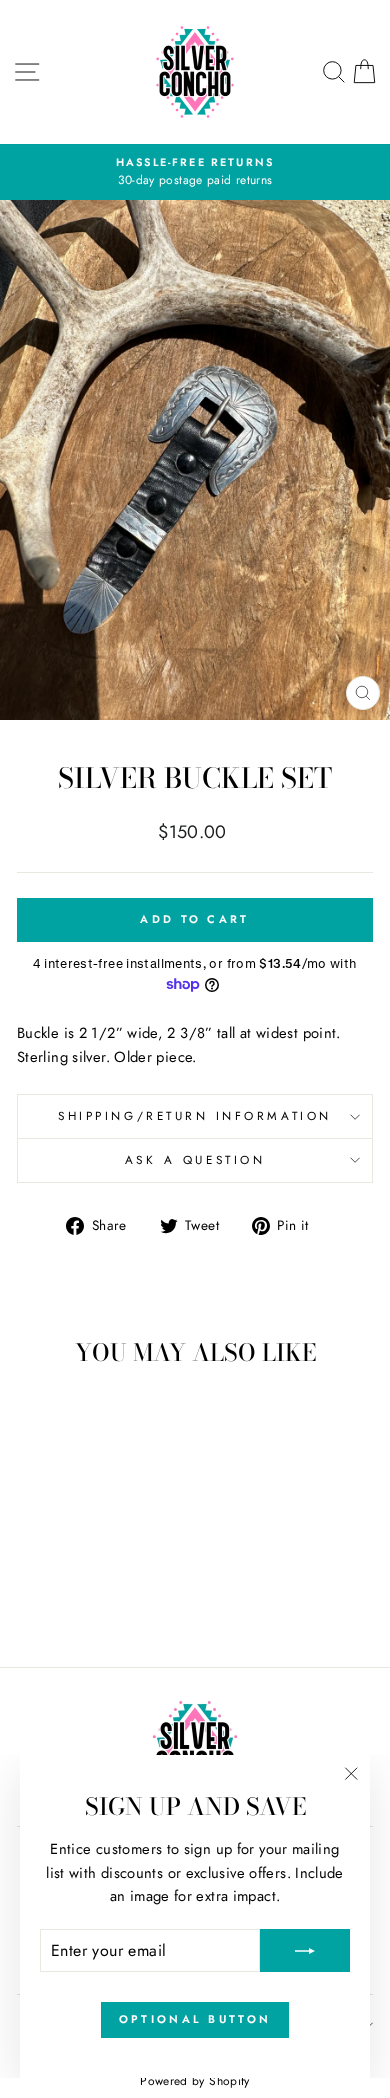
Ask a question (195, 1159)
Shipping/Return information (194, 1115)
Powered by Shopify (195, 2081)
